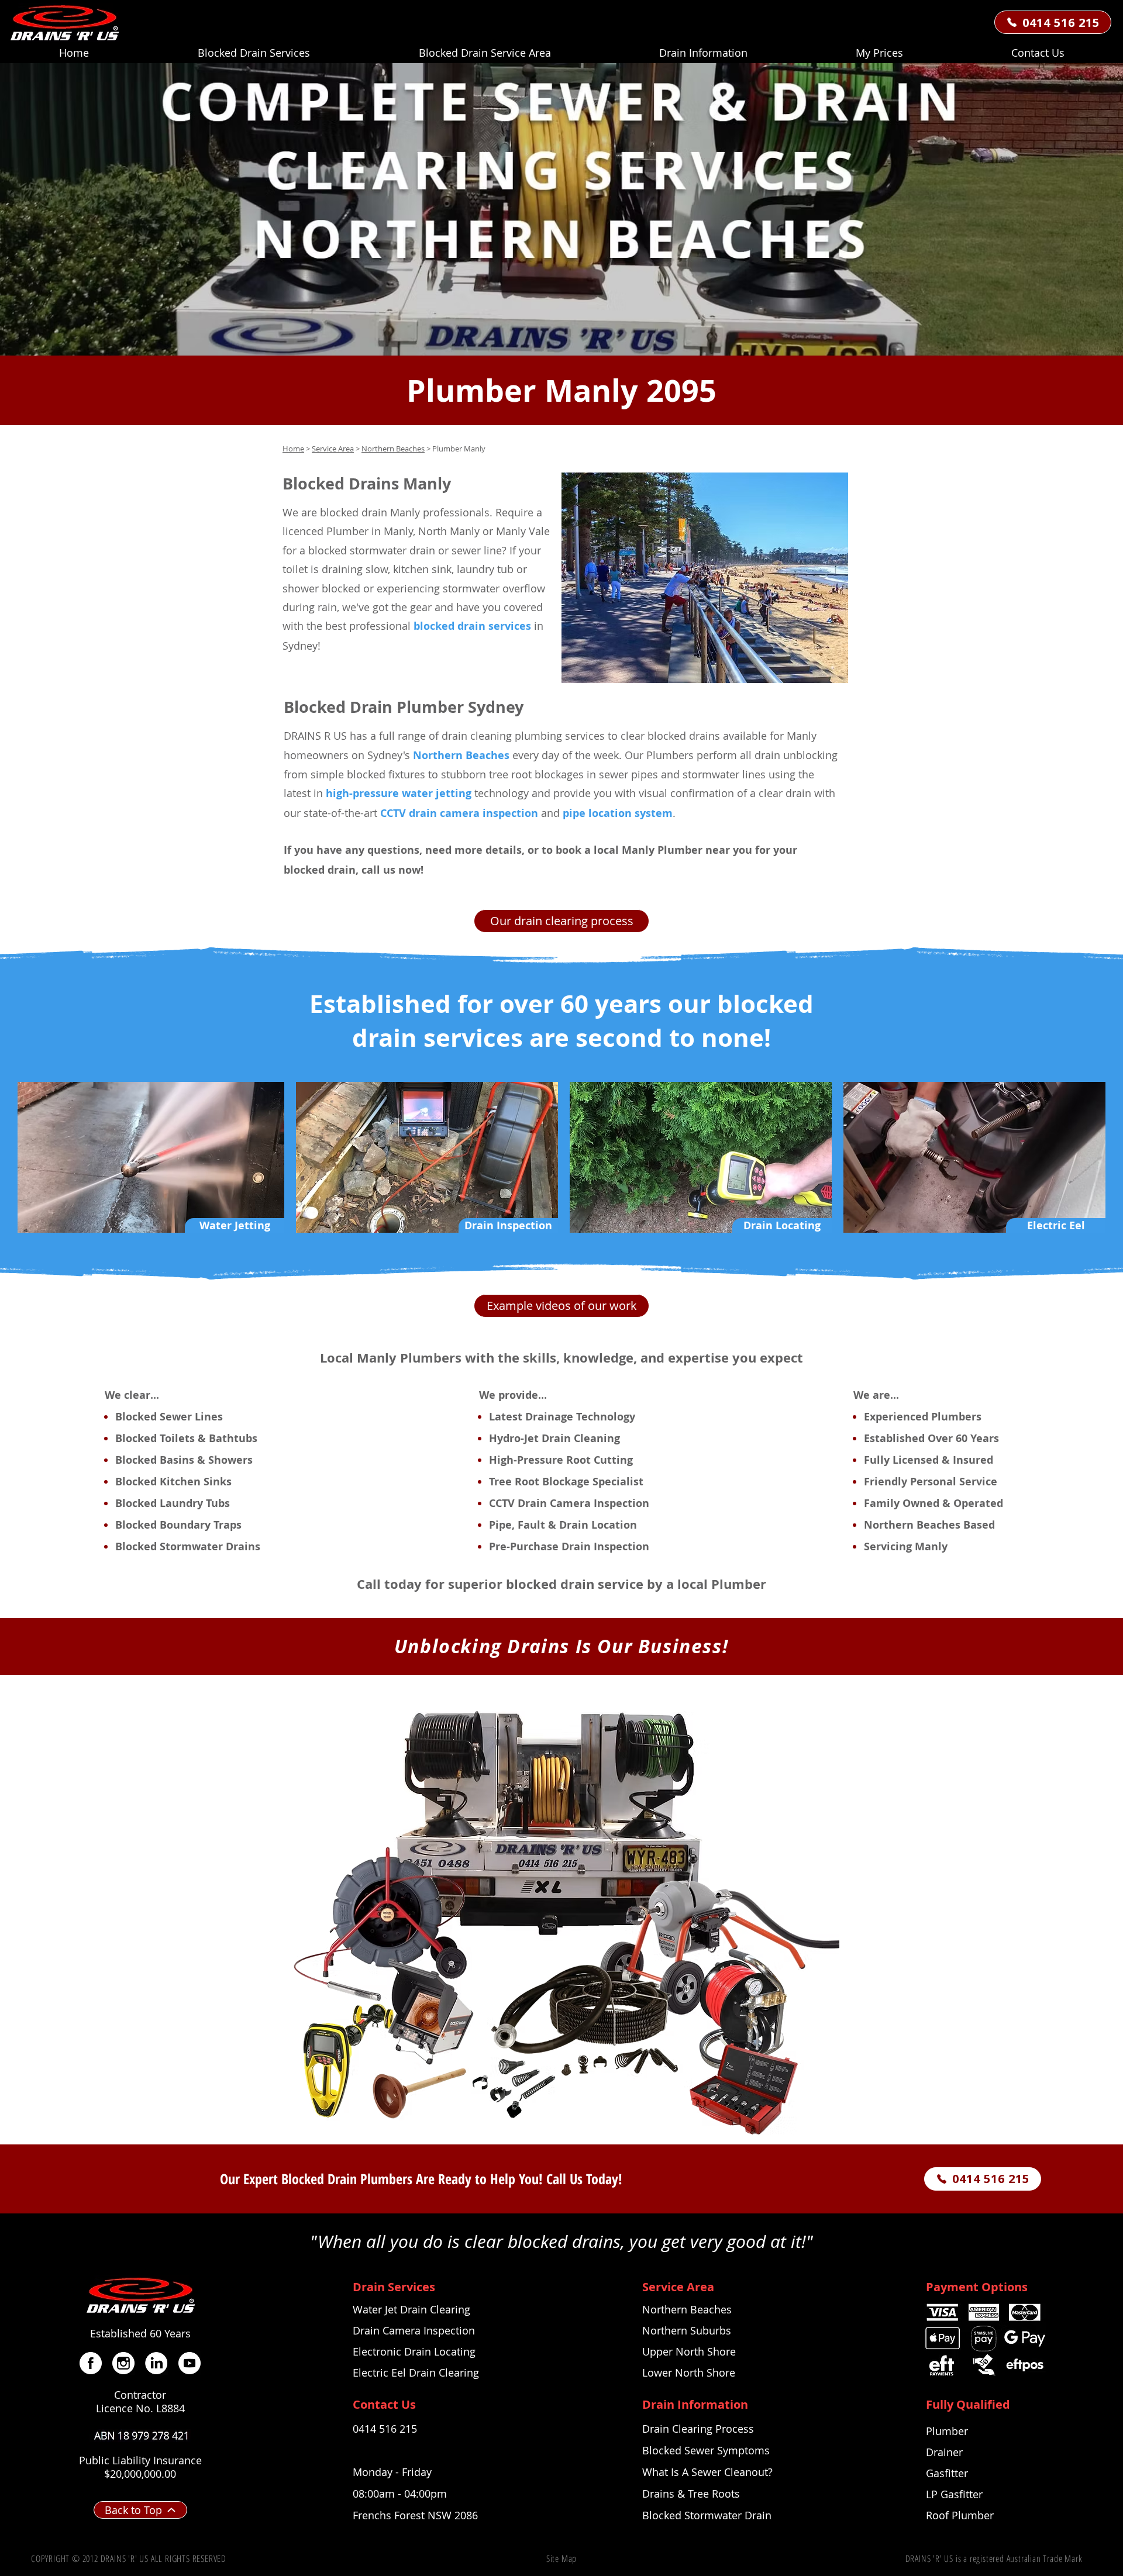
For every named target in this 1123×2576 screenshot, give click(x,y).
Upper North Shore (689, 2351)
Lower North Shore (689, 2372)
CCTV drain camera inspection (459, 813)
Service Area (333, 449)
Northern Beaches (393, 449)
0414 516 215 (385, 2429)
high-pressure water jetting (399, 793)
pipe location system (618, 813)
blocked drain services (472, 626)
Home (293, 449)
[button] (703, 53)
